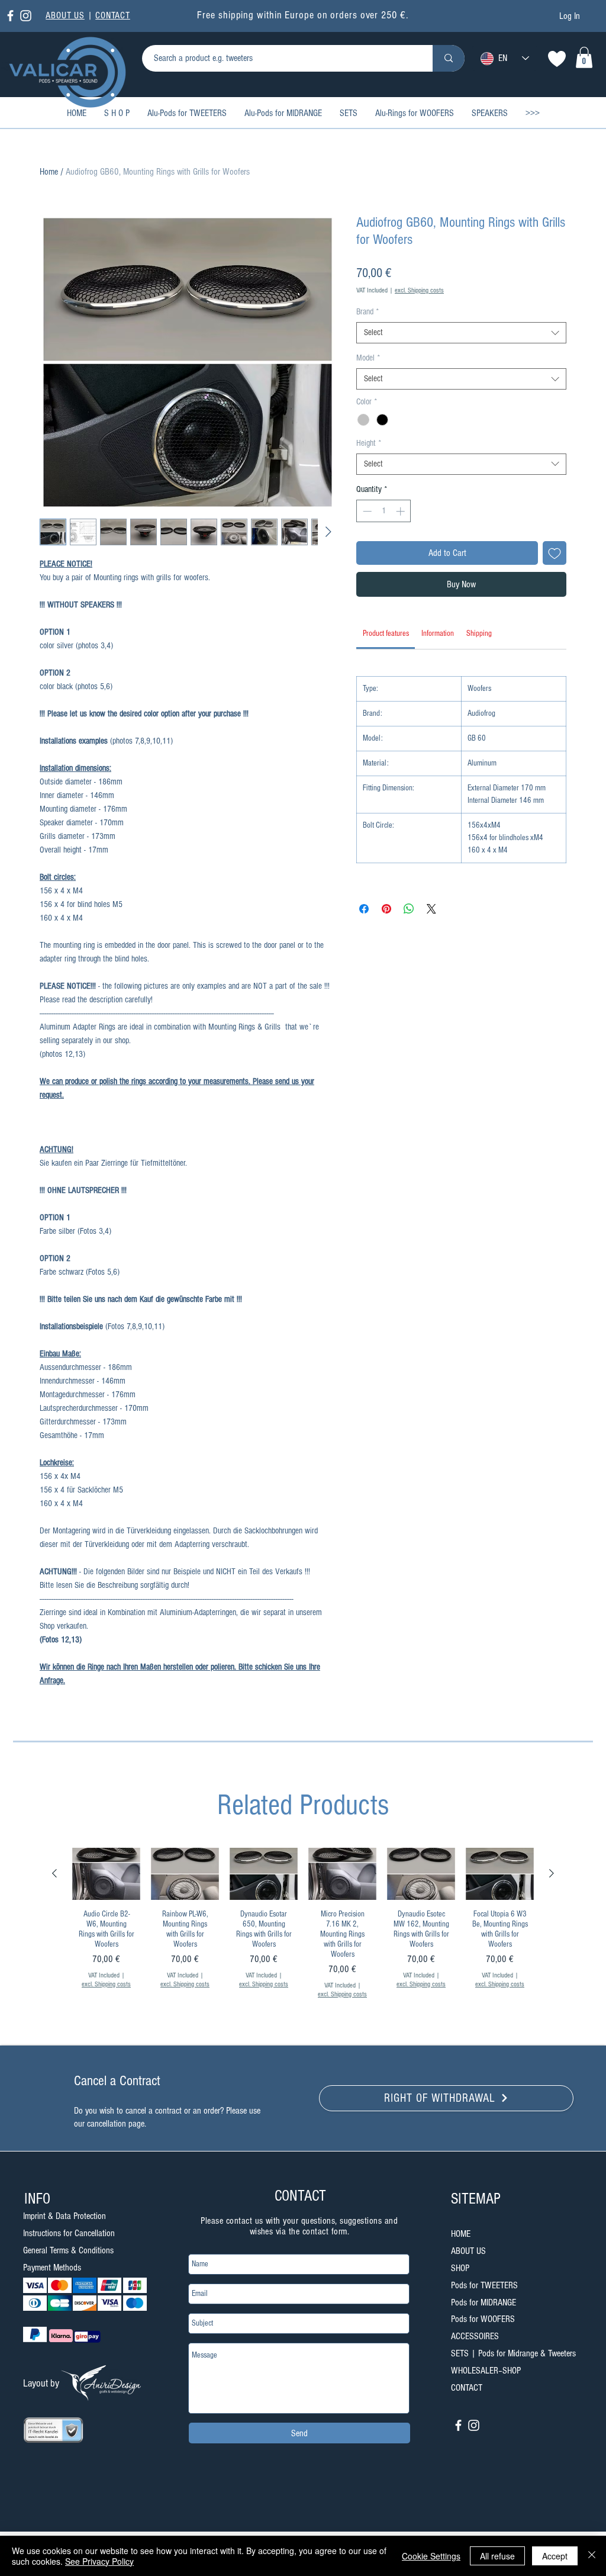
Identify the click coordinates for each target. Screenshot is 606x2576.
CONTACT (113, 15)
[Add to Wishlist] (555, 553)
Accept (555, 2556)
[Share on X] (431, 909)
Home (49, 172)
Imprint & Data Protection (65, 2216)
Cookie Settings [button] (431, 2556)
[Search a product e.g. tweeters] (449, 58)
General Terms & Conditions (68, 2250)
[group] (303, 1942)
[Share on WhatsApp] (409, 909)
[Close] (592, 2556)
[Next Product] (552, 1873)
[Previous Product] (54, 1873)
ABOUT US (65, 15)
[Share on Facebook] (364, 909)
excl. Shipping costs (419, 290)
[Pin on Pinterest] (386, 909)
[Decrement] (366, 511)
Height (369, 443)
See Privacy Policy (99, 2561)
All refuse (497, 2556)
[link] (584, 57)
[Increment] (402, 511)
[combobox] (461, 333)
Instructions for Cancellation (69, 2233)
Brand (368, 312)
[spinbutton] (384, 511)
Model (368, 358)
